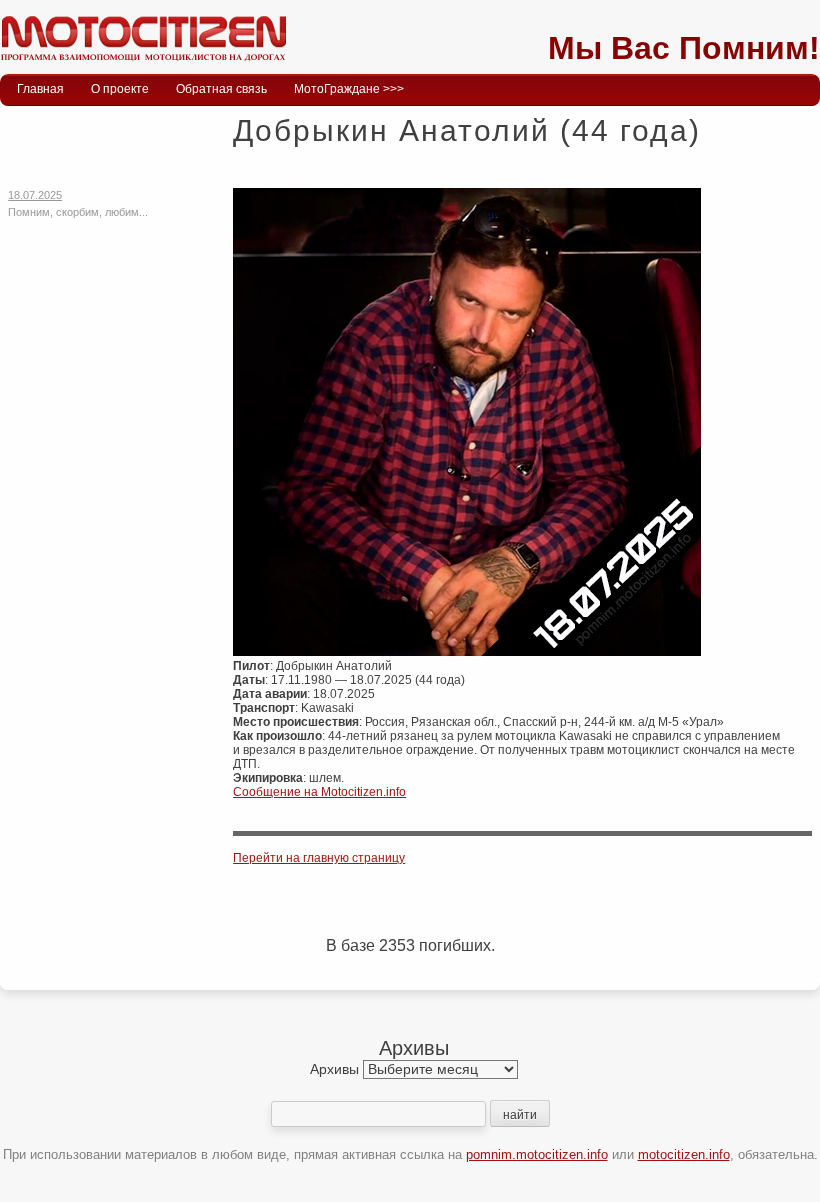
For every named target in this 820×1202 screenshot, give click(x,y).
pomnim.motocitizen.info (537, 1154)
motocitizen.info (684, 1154)
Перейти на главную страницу (319, 858)
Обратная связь (221, 89)
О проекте (120, 89)
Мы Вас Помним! (684, 48)
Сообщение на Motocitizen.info (319, 792)
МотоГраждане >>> (349, 89)
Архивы (334, 1069)
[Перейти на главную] (143, 65)
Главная (40, 89)
